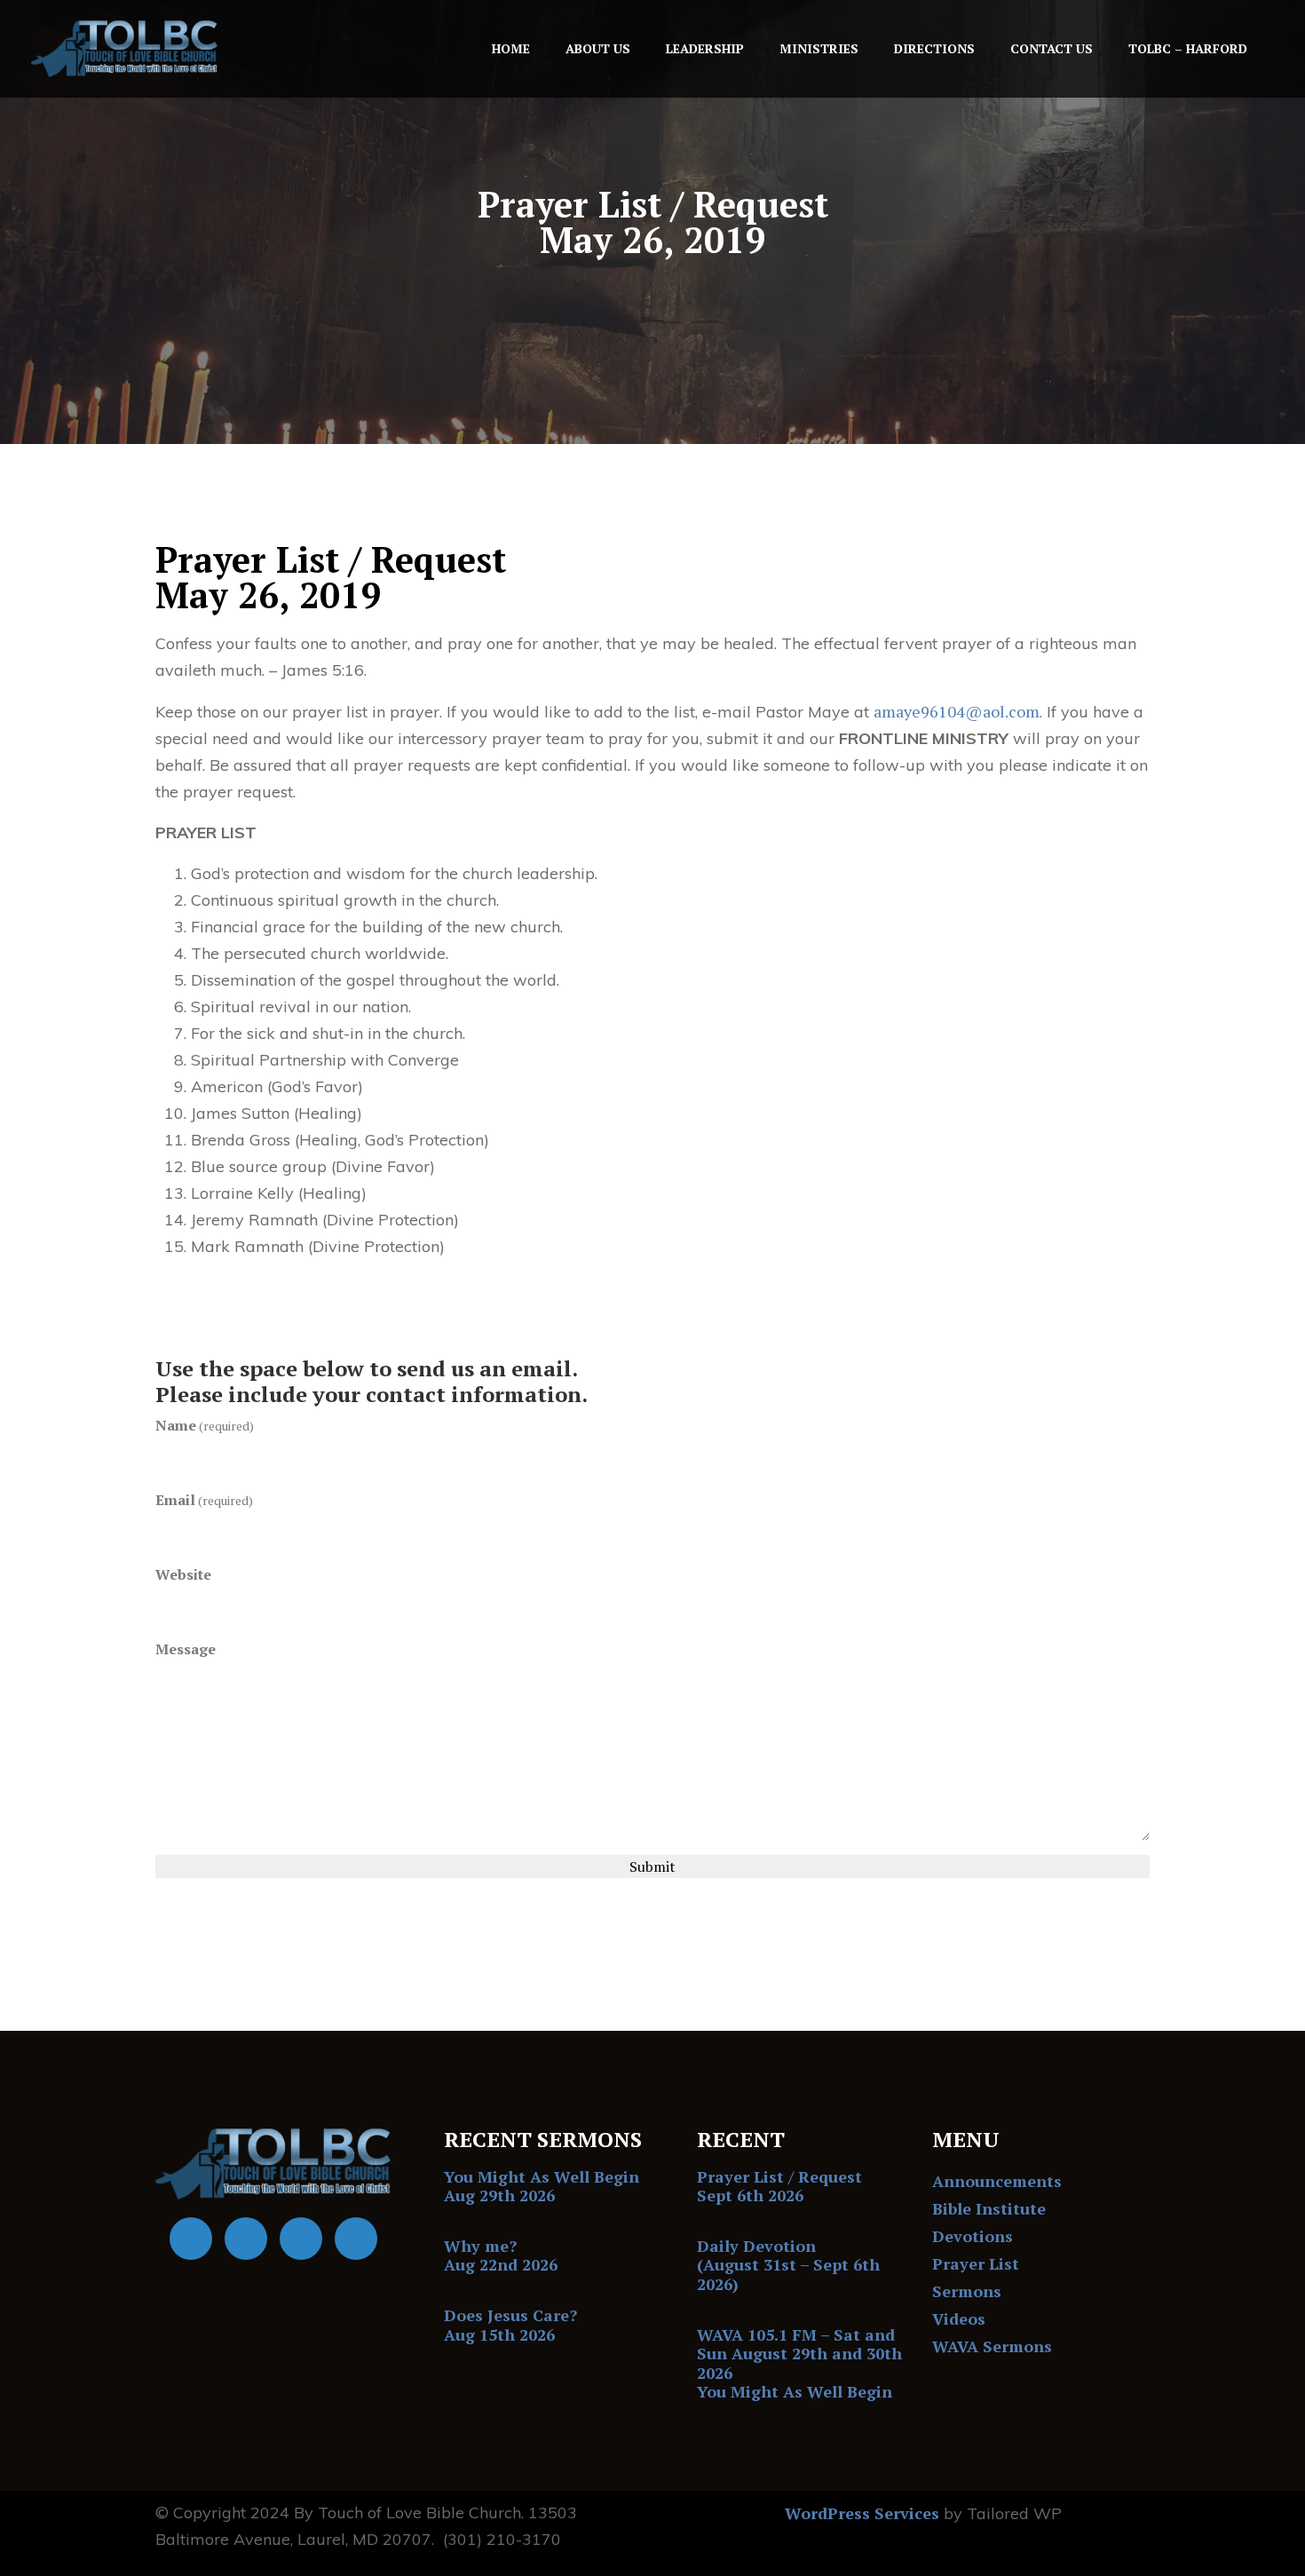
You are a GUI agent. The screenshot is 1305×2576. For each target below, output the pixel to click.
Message (186, 1649)
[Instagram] (356, 2239)
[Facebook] (191, 2239)
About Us (598, 48)
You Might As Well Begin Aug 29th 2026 (542, 2186)
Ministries (819, 48)
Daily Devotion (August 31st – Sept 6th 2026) (788, 2265)
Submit (652, 1867)
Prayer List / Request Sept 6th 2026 (779, 2186)
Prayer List (976, 2263)
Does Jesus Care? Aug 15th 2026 (510, 2325)
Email (204, 1500)
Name (205, 1425)
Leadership (705, 48)
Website (183, 1574)
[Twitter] (301, 2239)
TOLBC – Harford (1188, 48)
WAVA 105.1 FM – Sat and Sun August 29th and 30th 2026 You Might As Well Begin (799, 2363)
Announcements (997, 2181)
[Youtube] (246, 2239)
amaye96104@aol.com (957, 711)
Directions (934, 48)
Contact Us (1052, 48)
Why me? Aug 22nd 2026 (501, 2255)
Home (511, 48)
